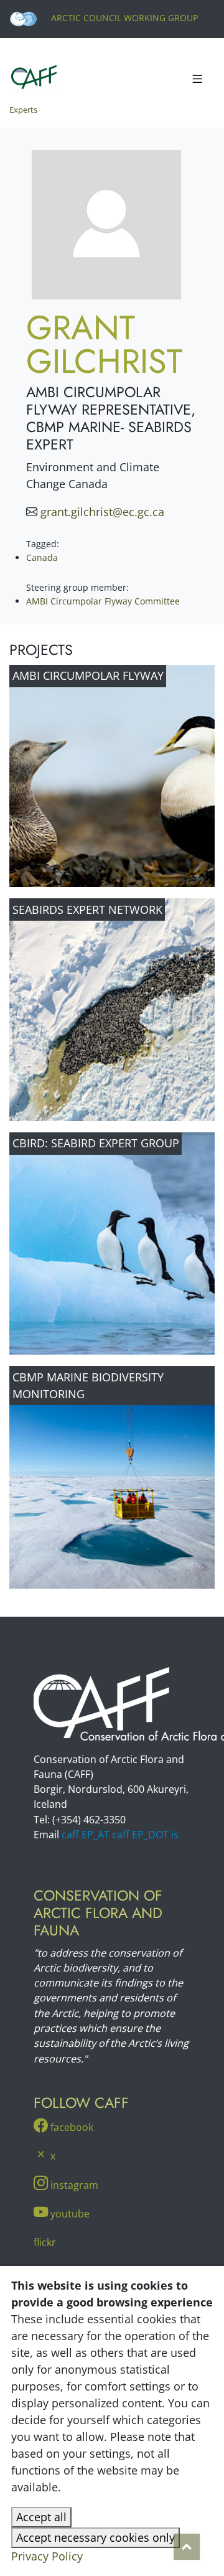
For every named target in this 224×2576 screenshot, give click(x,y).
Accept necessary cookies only (96, 2537)
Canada (42, 557)
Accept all (41, 2517)
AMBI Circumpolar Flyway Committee (103, 601)
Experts (23, 110)
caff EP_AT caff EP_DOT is (120, 1835)
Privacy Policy (47, 2556)
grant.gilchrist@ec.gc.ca (102, 512)
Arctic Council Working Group (123, 18)
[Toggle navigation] (197, 80)
